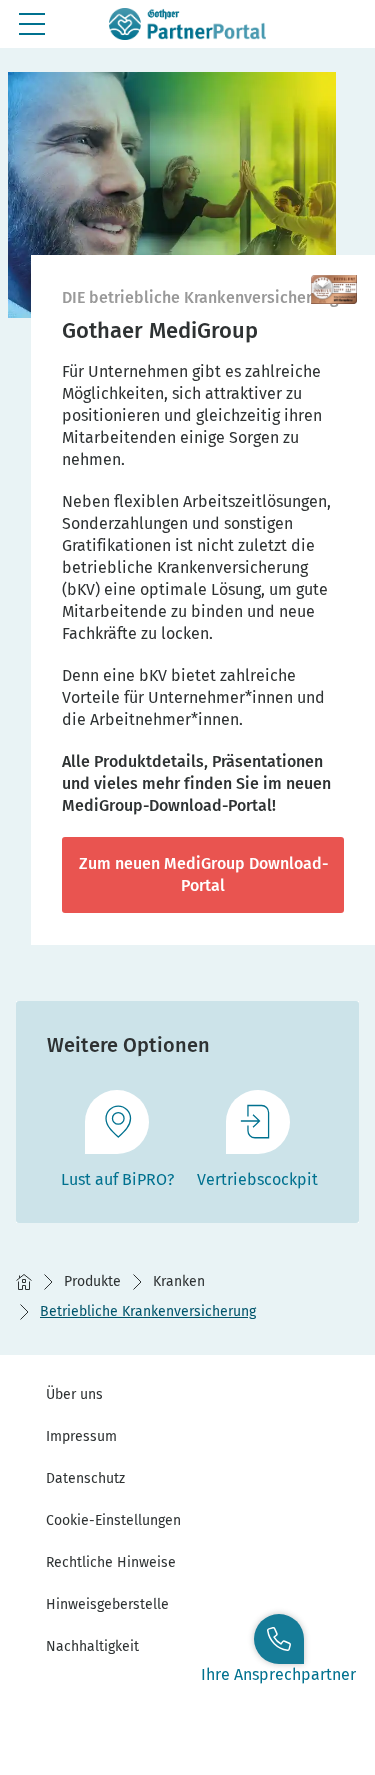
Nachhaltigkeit (92, 1646)
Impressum (81, 1436)
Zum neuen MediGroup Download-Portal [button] (203, 874)
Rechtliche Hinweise (111, 1562)
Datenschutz (85, 1478)
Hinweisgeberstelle (107, 1604)
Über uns (74, 1394)
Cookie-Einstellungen (113, 1520)
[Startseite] (24, 1282)
